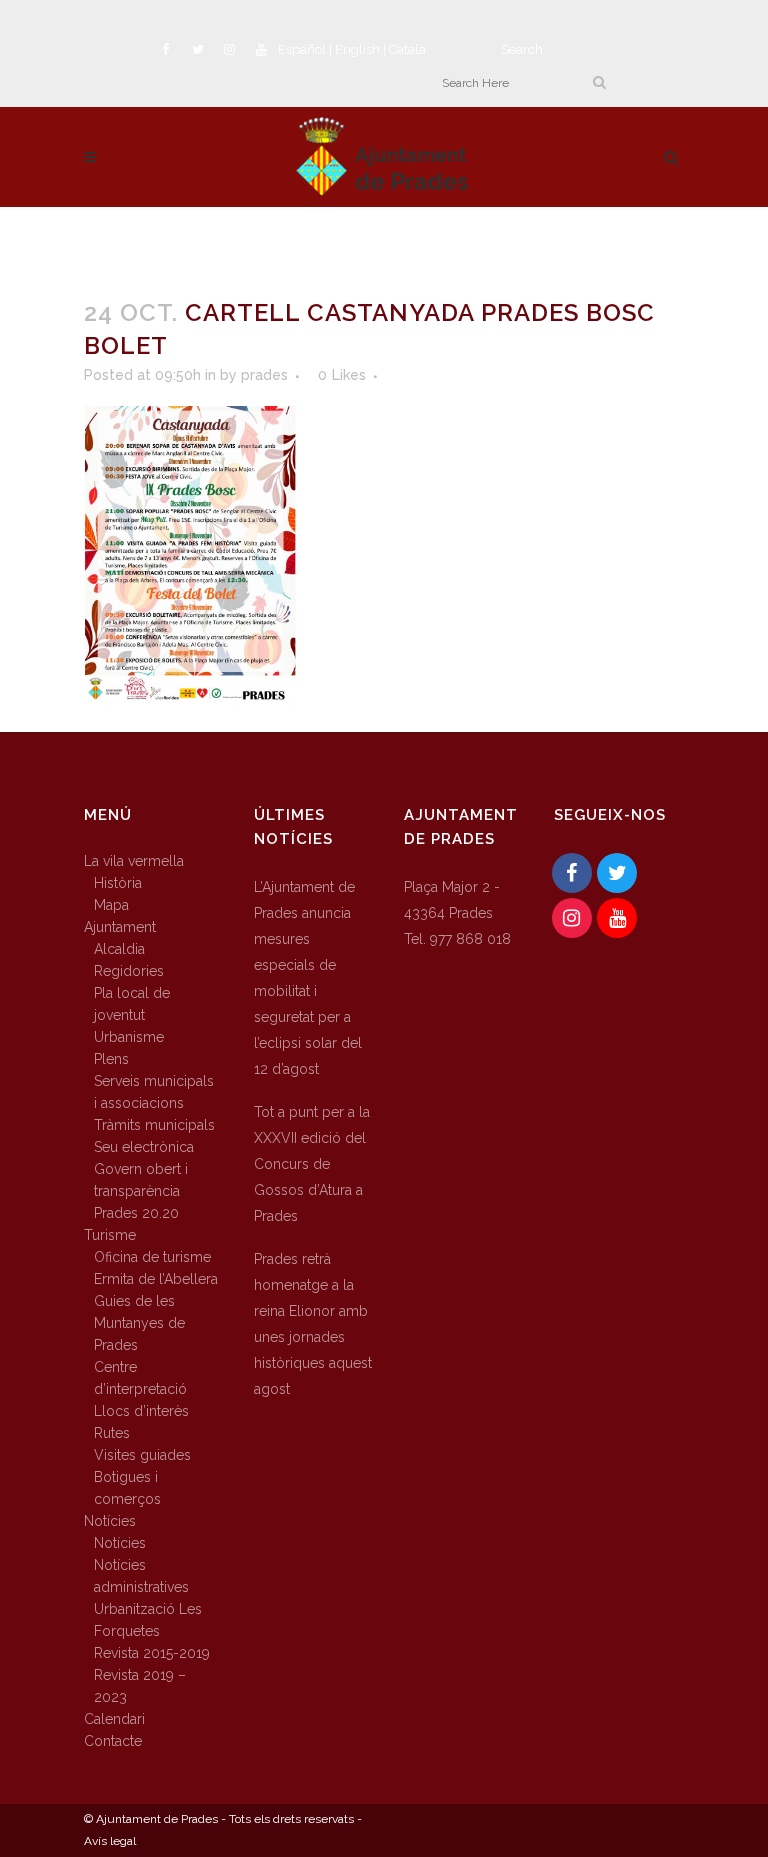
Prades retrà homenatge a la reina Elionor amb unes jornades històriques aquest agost (313, 1324)
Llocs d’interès (141, 1411)
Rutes (112, 1433)
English (357, 49)
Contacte (113, 1741)
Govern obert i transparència (141, 1180)
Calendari (114, 1719)
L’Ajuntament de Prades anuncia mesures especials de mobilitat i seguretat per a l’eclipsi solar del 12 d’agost (308, 978)
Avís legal (110, 1841)
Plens (111, 1059)
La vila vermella (134, 861)
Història (118, 883)
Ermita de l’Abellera (156, 1279)
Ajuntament (120, 927)
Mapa (111, 905)
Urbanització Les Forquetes (148, 1620)
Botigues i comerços (127, 1488)
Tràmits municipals (154, 1125)
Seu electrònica (144, 1147)
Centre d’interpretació (140, 1378)
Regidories (129, 971)
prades (264, 375)
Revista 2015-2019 (152, 1653)
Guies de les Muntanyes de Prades (139, 1323)
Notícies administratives (141, 1576)
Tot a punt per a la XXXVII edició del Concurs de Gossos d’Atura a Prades (312, 1164)
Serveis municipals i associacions (154, 1092)
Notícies (110, 1521)
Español (302, 49)
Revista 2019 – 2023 (140, 1686)
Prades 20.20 (136, 1213)
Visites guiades (142, 1455)
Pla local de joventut (132, 1004)
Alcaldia (119, 949)
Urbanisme (129, 1037)
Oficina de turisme (152, 1257)
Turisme (110, 1235)
